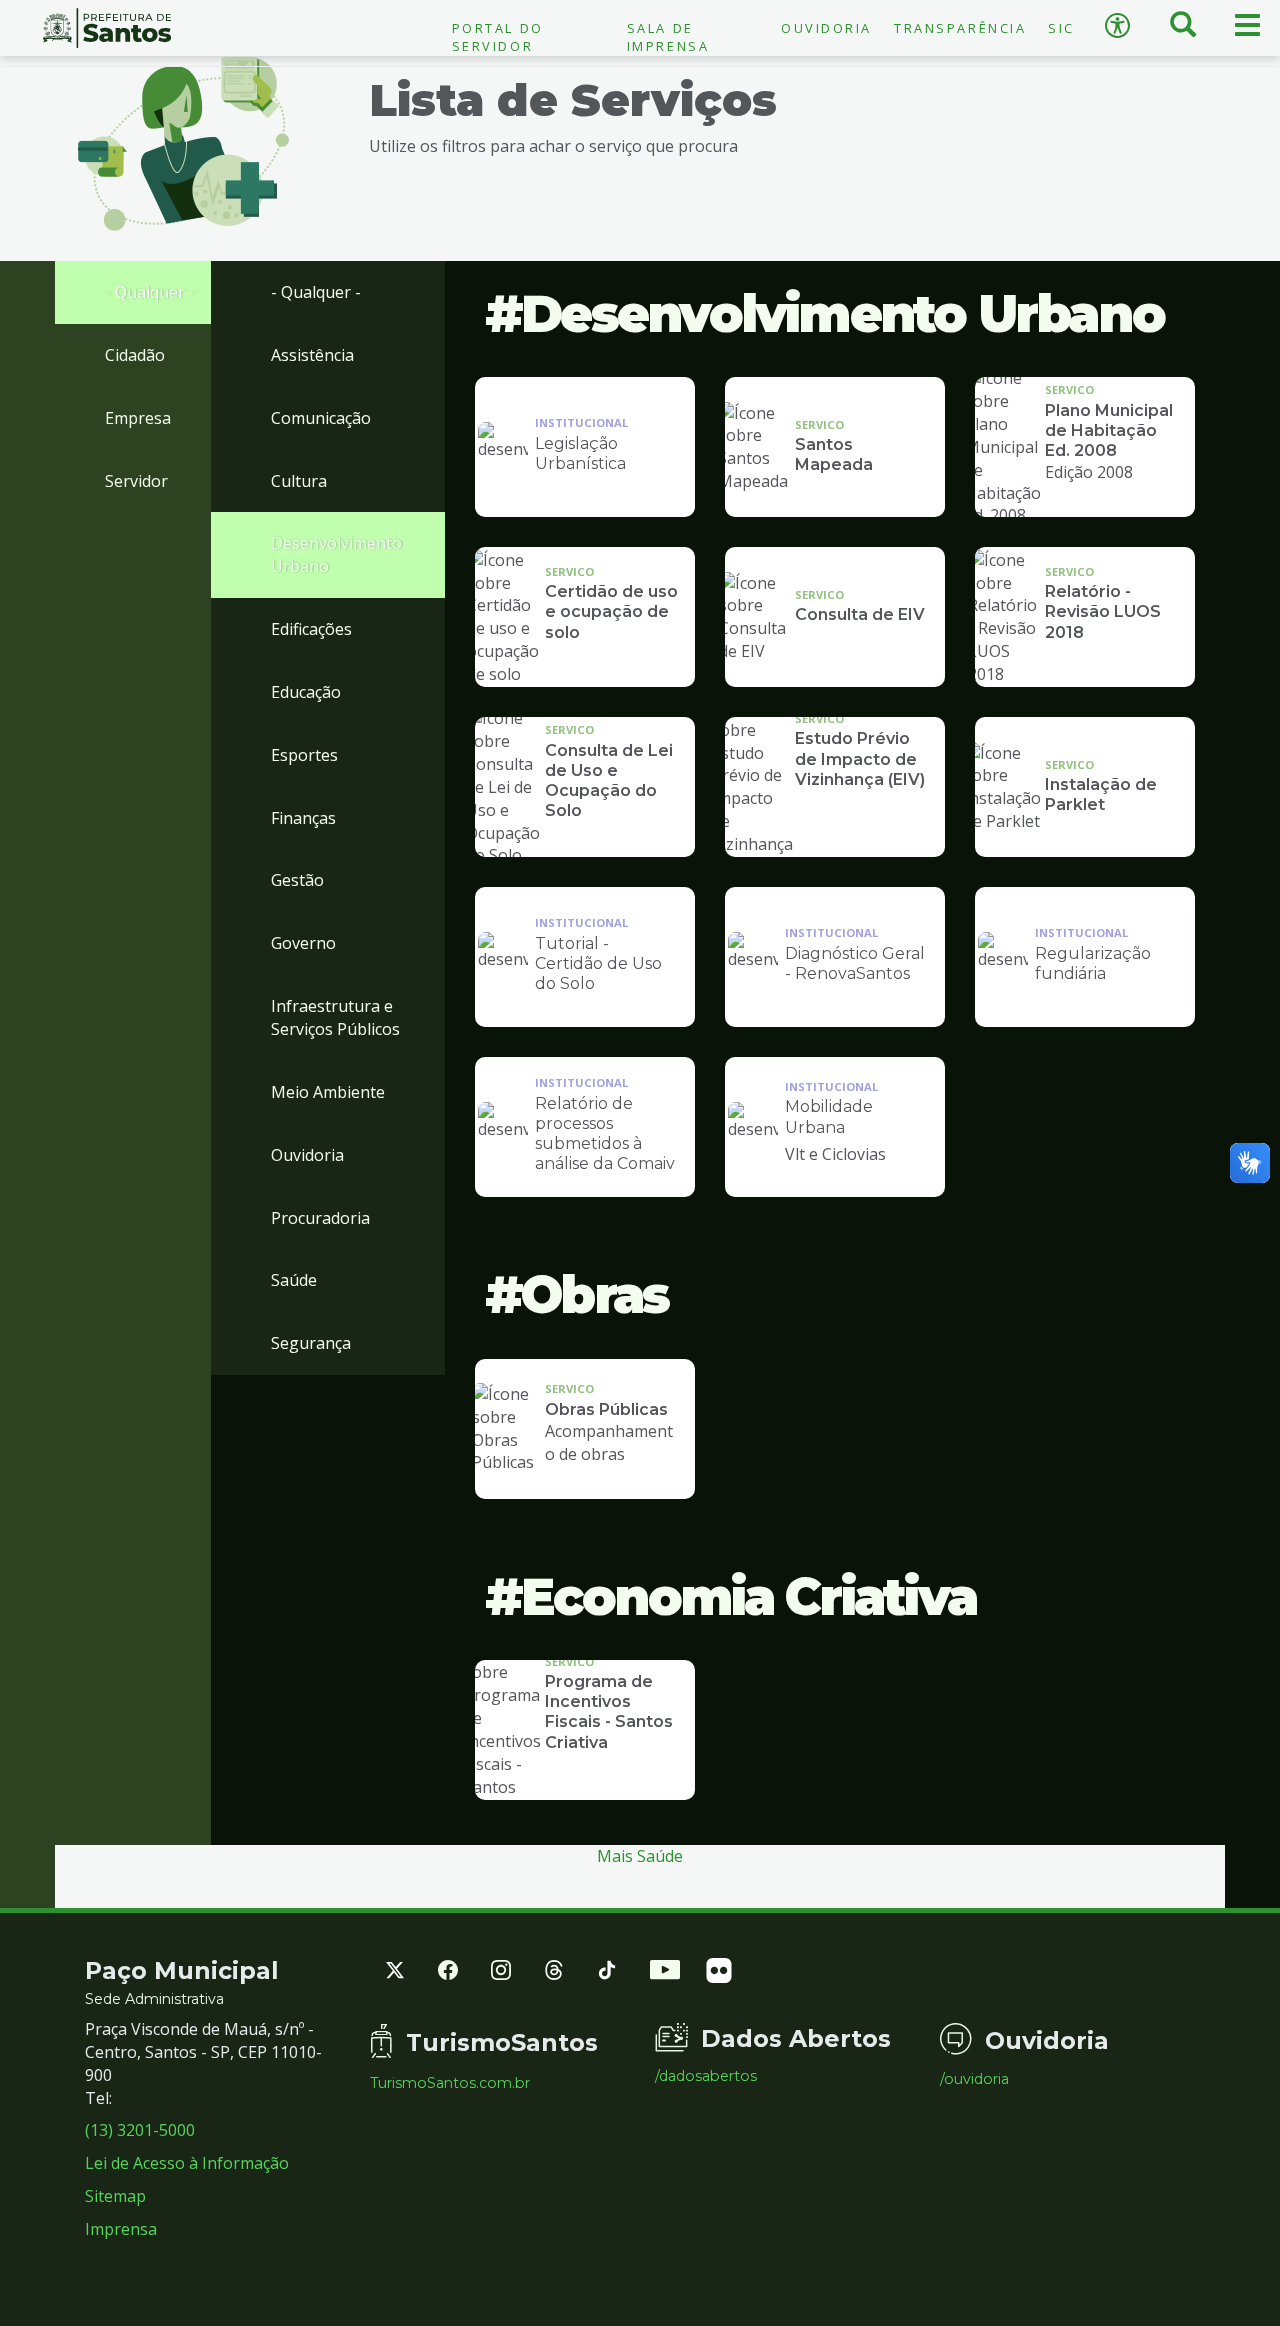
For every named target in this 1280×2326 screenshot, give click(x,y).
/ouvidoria (974, 2079)
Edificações (311, 629)
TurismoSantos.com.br (450, 2083)
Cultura (299, 481)
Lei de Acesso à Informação (187, 2163)
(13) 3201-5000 (140, 2130)
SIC (1061, 28)
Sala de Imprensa (668, 37)
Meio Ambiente (328, 1092)
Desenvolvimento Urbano (336, 554)
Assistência (312, 355)
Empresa (138, 418)
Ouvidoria (826, 28)
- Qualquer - (150, 292)
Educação (306, 692)
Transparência (960, 28)
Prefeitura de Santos (106, 28)
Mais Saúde (640, 1856)
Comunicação (321, 418)
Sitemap (115, 2196)
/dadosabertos (706, 2076)
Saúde (294, 1280)
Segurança (311, 1343)
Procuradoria (320, 1218)
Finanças (303, 818)
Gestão (297, 880)
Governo (303, 943)
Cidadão (135, 355)
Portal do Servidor (498, 37)
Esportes (304, 755)
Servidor (136, 481)
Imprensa (121, 2229)
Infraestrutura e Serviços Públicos (335, 1017)
